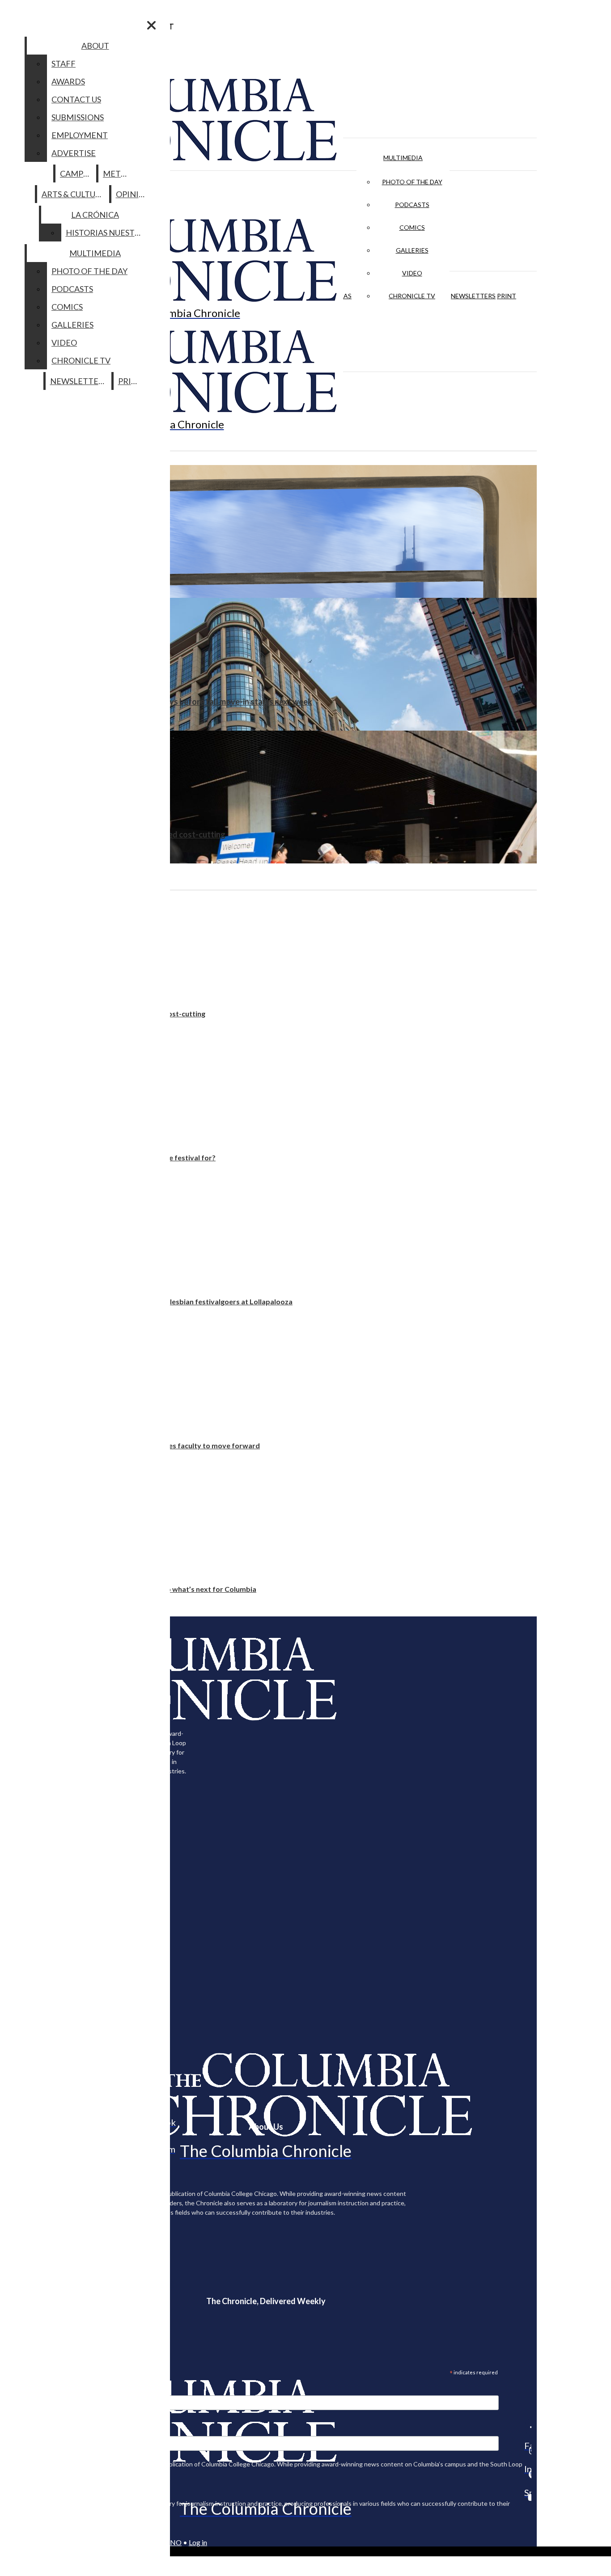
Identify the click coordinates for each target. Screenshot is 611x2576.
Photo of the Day (412, 182)
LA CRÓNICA (95, 215)
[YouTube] (528, 2497)
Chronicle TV (412, 296)
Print (507, 296)
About (95, 46)
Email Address (36, 2390)
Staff (64, 63)
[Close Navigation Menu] (151, 25)
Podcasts (412, 205)
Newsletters (473, 296)
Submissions (78, 117)
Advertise (74, 153)
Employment (80, 135)
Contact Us (76, 99)
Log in (198, 2542)
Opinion (134, 194)
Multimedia (403, 158)
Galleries (412, 250)
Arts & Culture (74, 194)
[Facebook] (528, 2427)
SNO (174, 2542)
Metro (118, 173)
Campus (76, 173)
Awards (68, 81)
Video (412, 273)
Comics (412, 227)
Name (24, 2430)
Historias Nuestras (108, 233)
